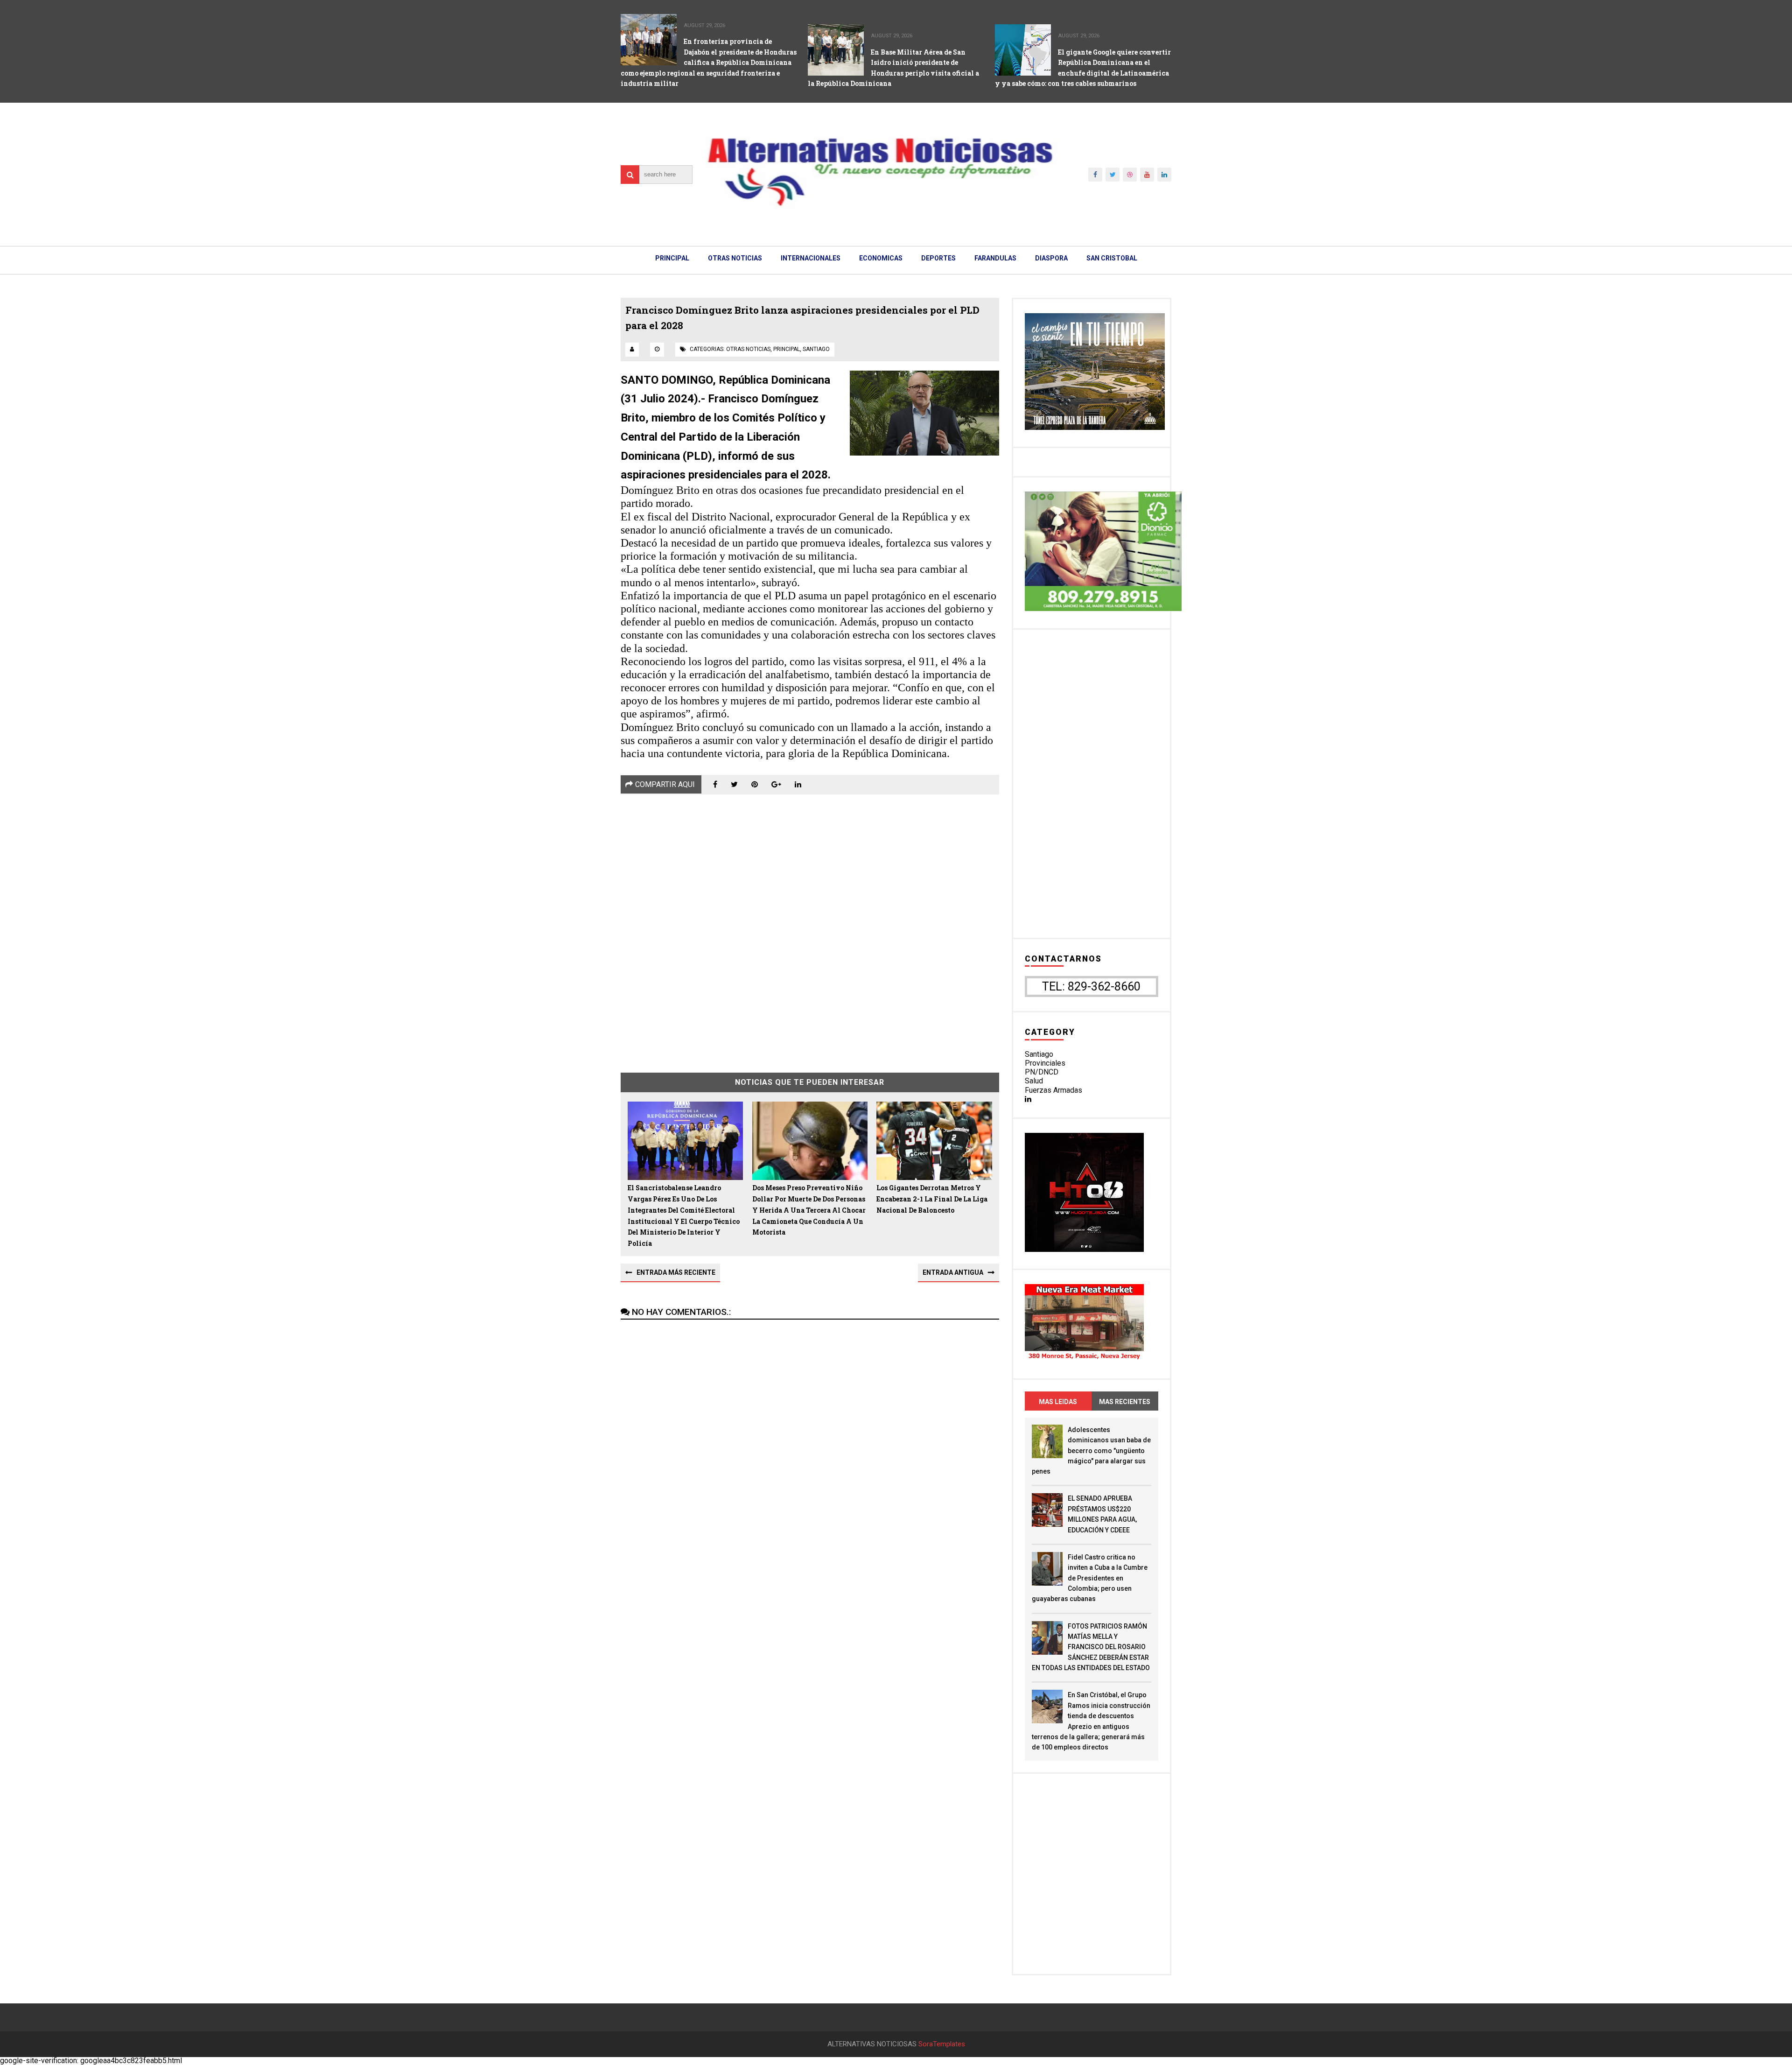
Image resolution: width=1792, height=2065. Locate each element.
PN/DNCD (1042, 1072)
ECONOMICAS (881, 258)
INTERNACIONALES (811, 258)
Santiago (1039, 1054)
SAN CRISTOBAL (1112, 258)
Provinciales (1045, 1063)
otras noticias (748, 349)
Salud (1034, 1081)
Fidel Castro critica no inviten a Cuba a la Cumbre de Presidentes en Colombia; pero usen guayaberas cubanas (1090, 1578)
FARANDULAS (995, 258)
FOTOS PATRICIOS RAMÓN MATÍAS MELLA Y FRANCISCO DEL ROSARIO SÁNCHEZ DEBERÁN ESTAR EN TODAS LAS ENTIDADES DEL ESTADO (1091, 1647)
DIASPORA (1051, 258)
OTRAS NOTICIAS (735, 258)
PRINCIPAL (672, 258)
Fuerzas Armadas (1053, 1090)
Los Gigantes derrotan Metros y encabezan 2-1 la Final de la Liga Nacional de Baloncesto (932, 1199)
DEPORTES (938, 258)
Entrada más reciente (676, 1272)
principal (787, 349)
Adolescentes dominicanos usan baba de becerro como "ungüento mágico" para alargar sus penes (1091, 1451)
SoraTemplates (942, 2044)
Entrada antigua (953, 1272)
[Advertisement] (810, 927)
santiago (816, 349)
